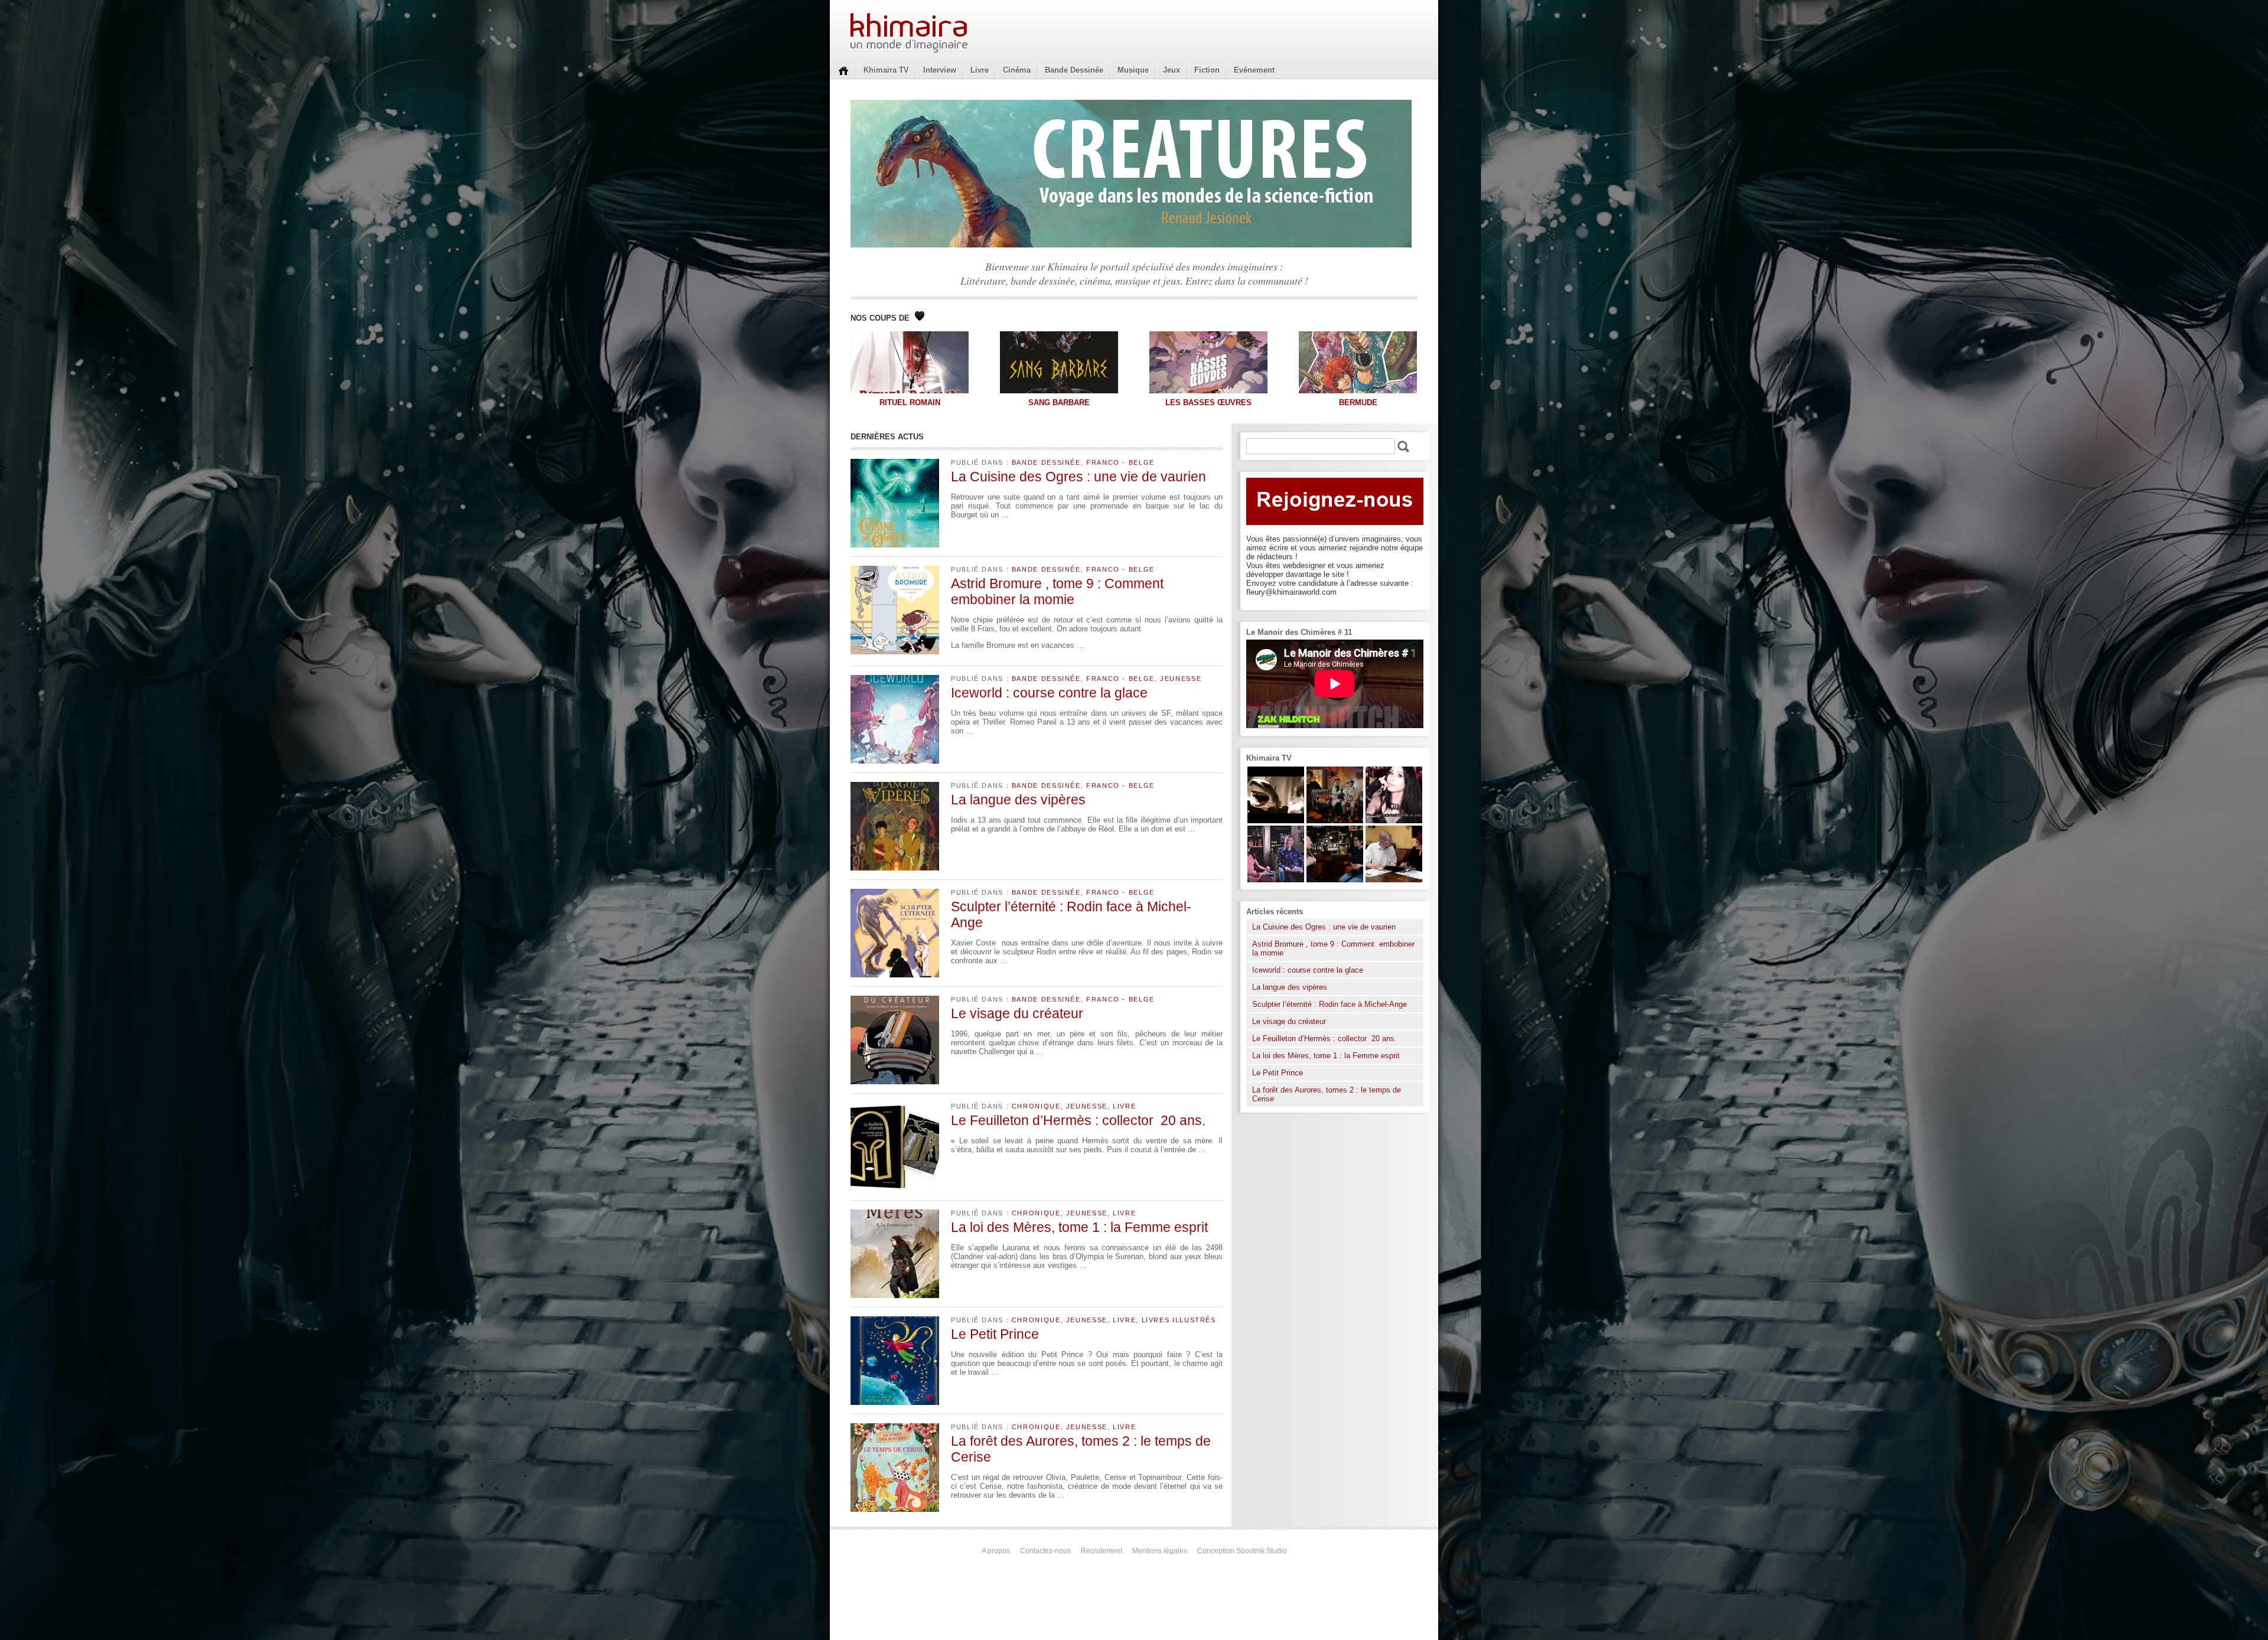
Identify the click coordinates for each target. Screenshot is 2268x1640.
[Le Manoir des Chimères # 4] (1394, 880)
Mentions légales (1160, 1551)
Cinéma (1017, 70)
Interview (940, 70)
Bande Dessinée (1074, 70)
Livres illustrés (1179, 1320)
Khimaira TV (886, 70)
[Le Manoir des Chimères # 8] (1394, 821)
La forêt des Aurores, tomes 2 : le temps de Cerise (1327, 1094)
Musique (1133, 70)
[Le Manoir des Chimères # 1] (1276, 880)
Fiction (1207, 70)
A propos (996, 1551)
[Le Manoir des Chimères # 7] (1335, 821)
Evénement (1254, 70)
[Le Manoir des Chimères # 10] (1276, 821)
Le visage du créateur (1017, 1013)
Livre (980, 70)
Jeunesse (1181, 679)
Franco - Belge (1120, 462)
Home (843, 70)
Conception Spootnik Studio (1242, 1551)
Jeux (1172, 70)
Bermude (1358, 402)
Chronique (1036, 1106)
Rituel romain (910, 402)
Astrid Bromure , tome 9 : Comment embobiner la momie (1059, 591)
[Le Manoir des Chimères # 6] (1335, 880)
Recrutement (1102, 1551)
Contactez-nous (1045, 1551)
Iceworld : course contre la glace (1049, 693)
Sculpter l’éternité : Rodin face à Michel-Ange (1329, 1004)
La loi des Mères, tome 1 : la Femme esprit (1079, 1227)
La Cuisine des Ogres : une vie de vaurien (1078, 477)
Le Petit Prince (995, 1334)
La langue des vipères (1018, 800)
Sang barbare (1059, 402)
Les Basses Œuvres (1208, 402)
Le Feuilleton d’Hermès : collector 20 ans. (1080, 1120)
